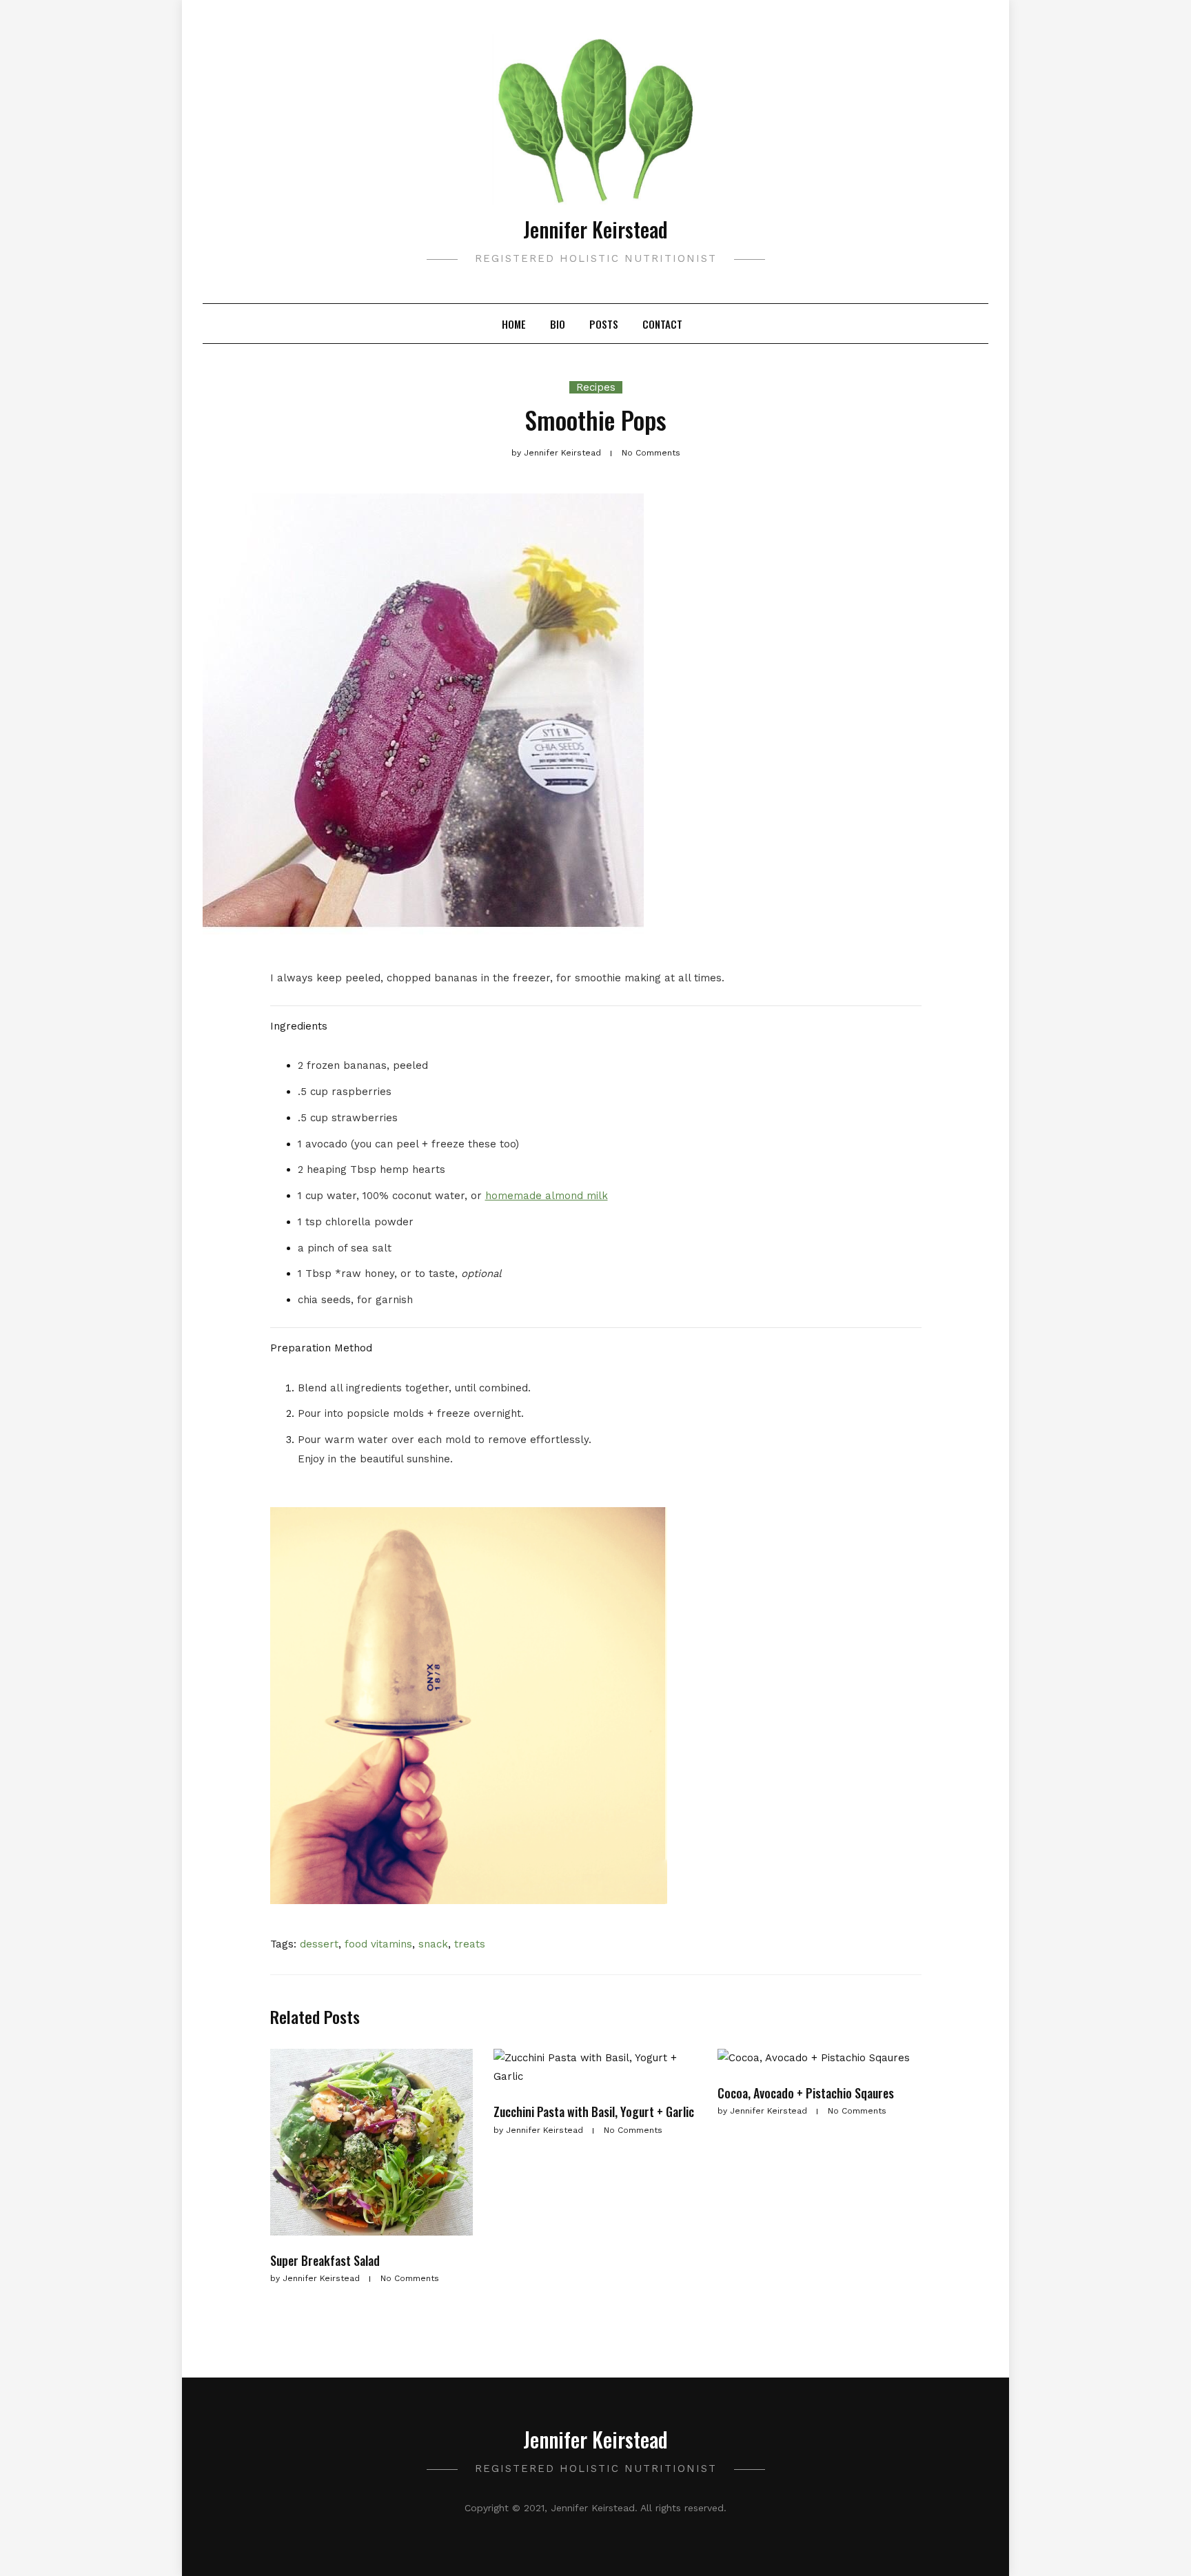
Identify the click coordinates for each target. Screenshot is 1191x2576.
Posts (604, 324)
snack (433, 1944)
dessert (319, 1944)
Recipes (596, 387)
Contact (662, 324)
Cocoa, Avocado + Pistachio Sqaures (806, 2093)
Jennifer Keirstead (595, 229)
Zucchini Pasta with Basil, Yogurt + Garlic (594, 2112)
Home (514, 324)
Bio (558, 324)
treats (470, 1944)
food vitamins (378, 1944)
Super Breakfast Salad (325, 2260)
